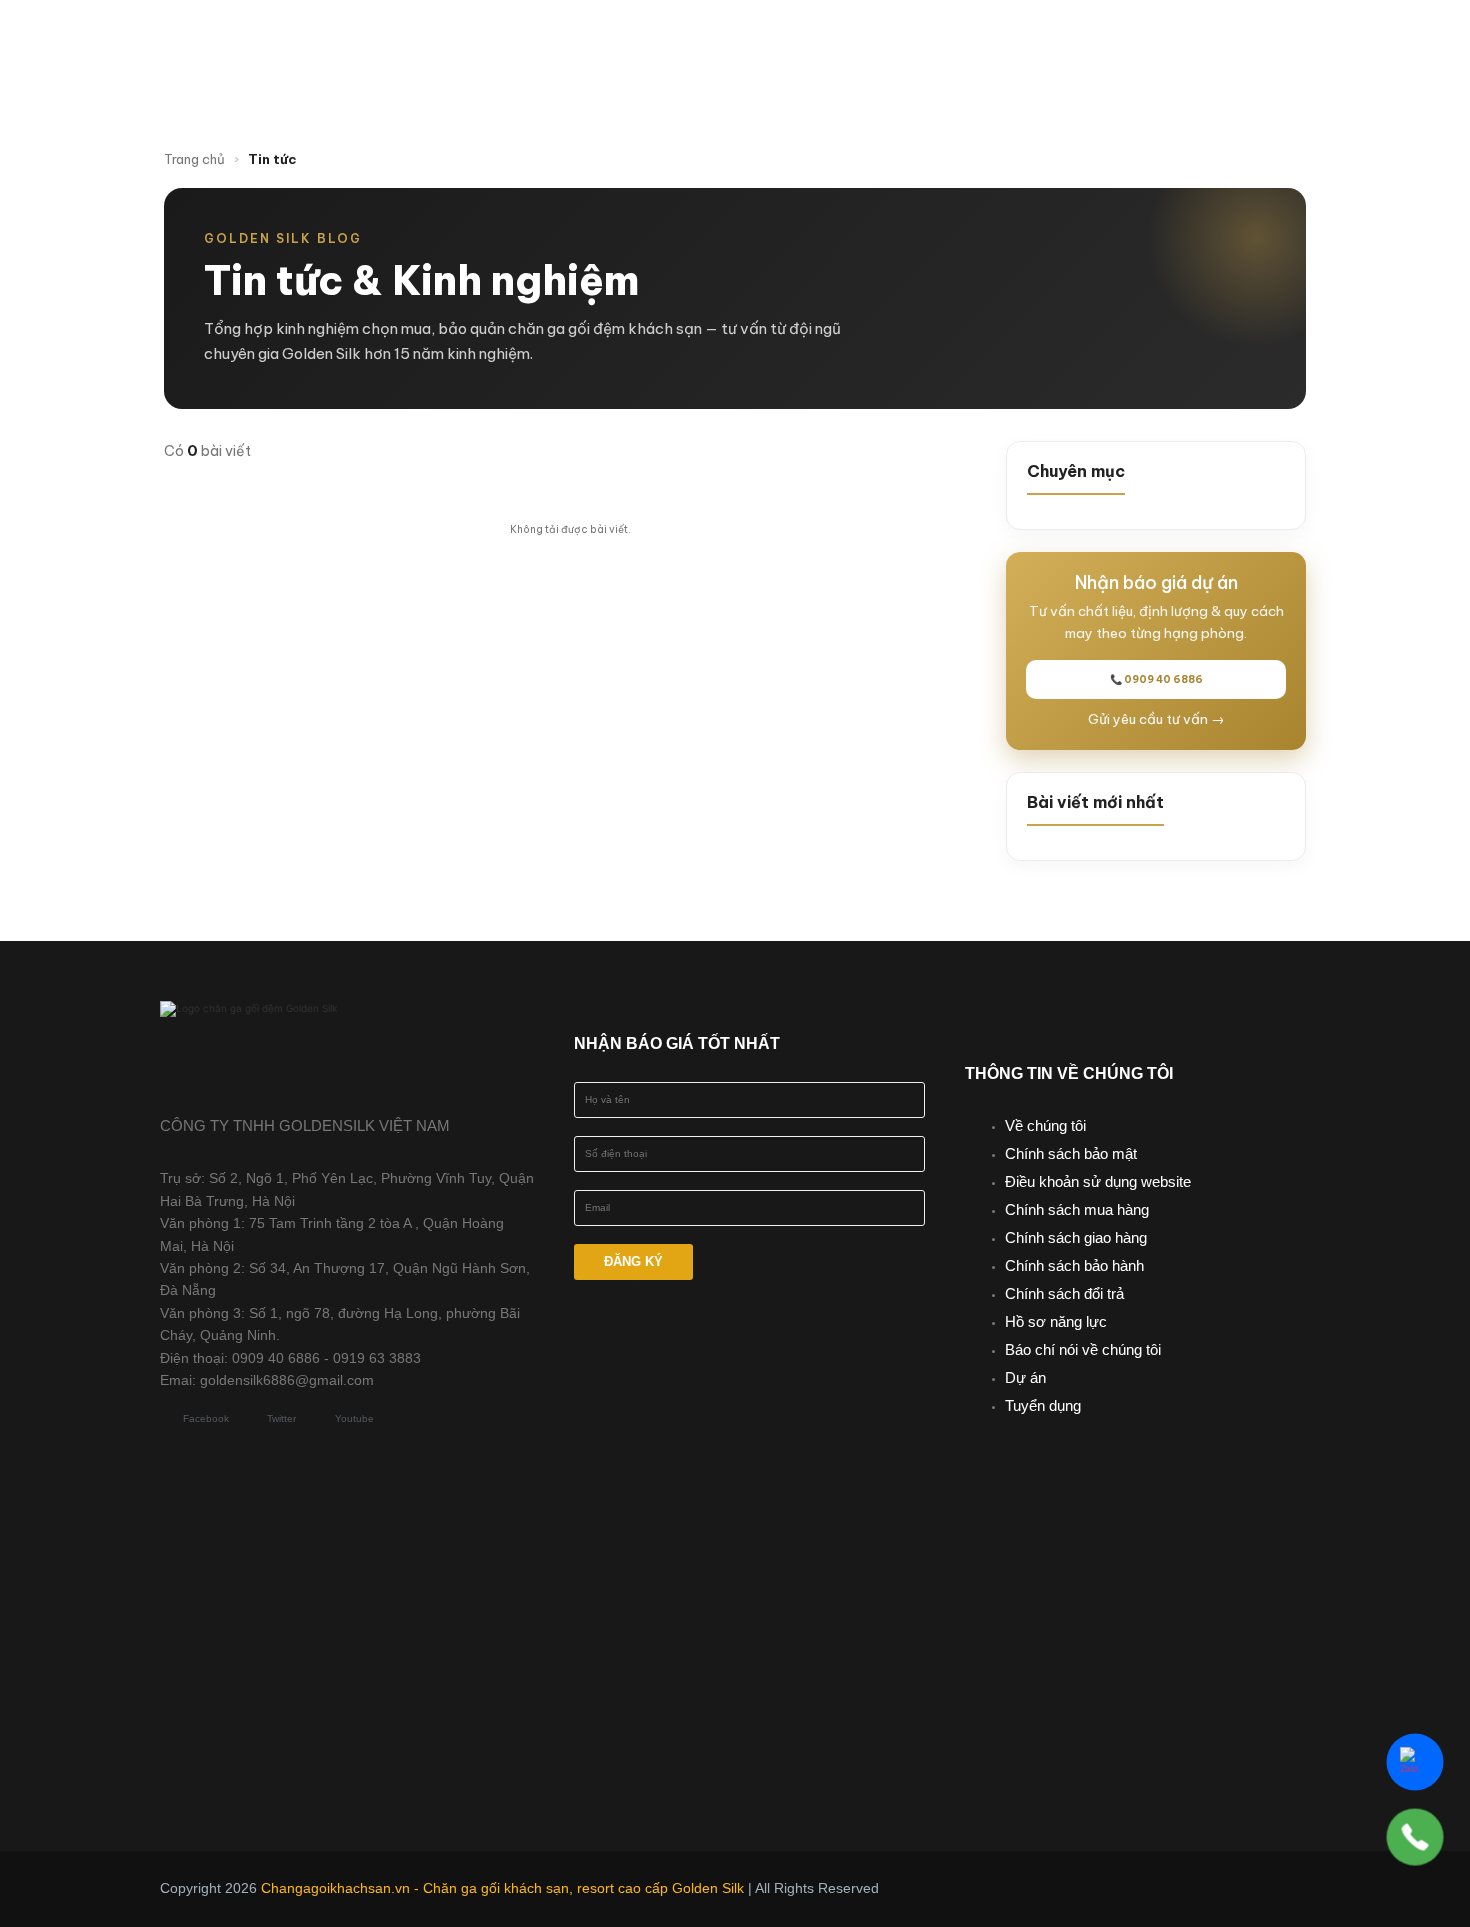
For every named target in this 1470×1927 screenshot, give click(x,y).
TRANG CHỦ (510, 43)
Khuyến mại (940, 43)
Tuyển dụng (1043, 1405)
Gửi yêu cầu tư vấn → (1156, 719)
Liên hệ (825, 83)
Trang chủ (194, 159)
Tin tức (1065, 43)
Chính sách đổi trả (1064, 1293)
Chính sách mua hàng (1077, 1209)
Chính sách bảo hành (1074, 1265)
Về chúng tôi (1045, 1125)
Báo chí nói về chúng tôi (1083, 1349)
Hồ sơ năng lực (1056, 1321)
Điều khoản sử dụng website (1098, 1181)
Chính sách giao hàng (1076, 1237)
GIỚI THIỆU (642, 43)
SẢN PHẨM (786, 43)
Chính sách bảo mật (1071, 1153)
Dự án (1025, 1377)
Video (1164, 43)
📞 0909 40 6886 (1156, 679)
